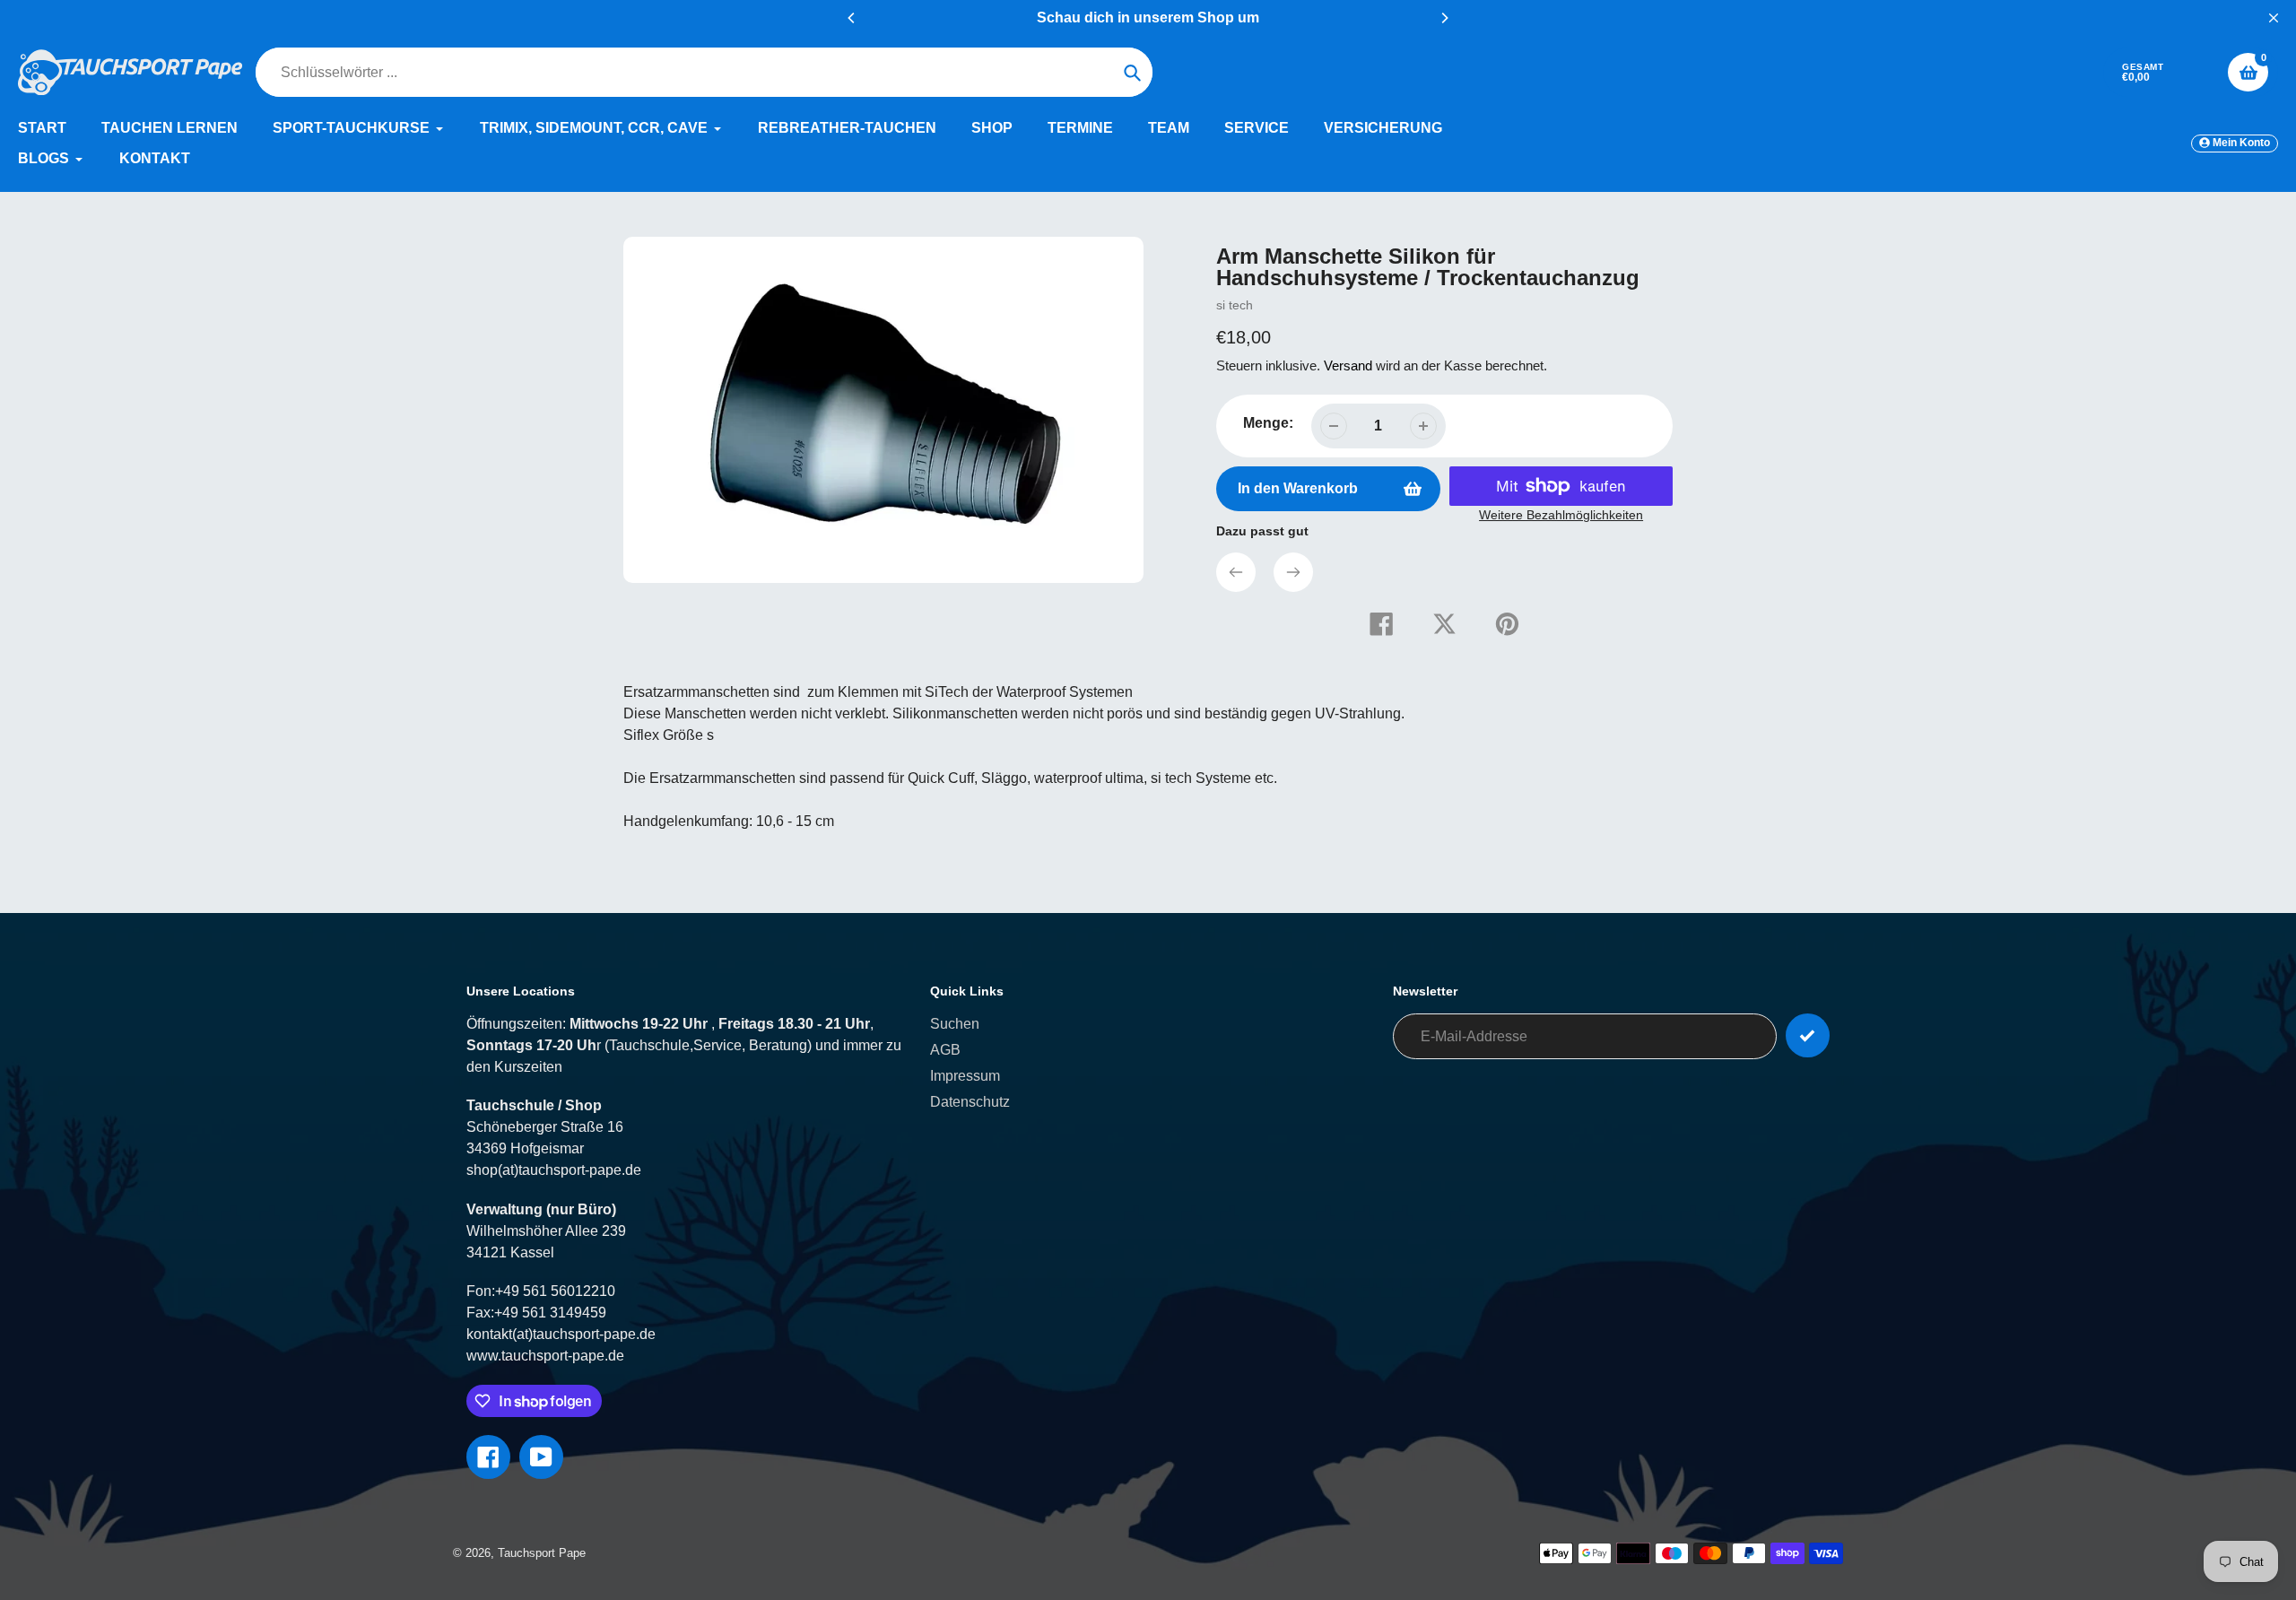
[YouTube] (1004, 981)
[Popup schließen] (1439, 592)
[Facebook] (978, 981)
